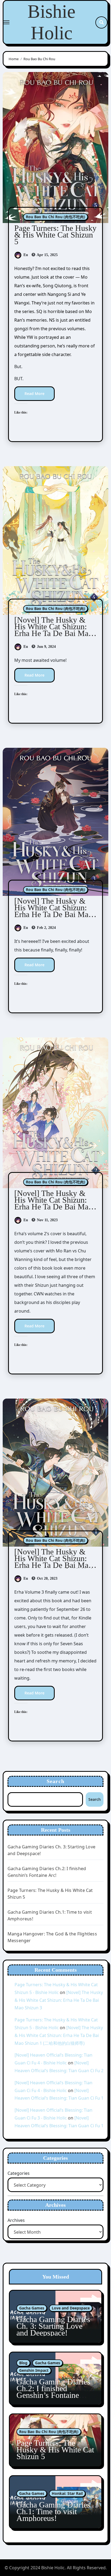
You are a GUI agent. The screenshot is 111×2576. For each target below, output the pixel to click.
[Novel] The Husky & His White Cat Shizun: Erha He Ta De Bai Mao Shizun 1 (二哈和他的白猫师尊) (55, 1565)
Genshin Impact (34, 2370)
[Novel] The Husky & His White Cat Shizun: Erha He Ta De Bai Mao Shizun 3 (53, 911)
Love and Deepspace (71, 2308)
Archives (16, 2220)
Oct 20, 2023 (47, 1578)
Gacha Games (32, 2308)
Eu (26, 255)
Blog (23, 2363)
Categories (19, 2173)
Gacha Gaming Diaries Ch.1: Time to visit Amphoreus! (53, 2511)
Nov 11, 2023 (47, 1220)
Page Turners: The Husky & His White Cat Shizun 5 (55, 235)
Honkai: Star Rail (67, 2493)
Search (55, 1781)
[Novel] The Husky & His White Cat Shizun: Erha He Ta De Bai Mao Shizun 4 (53, 630)
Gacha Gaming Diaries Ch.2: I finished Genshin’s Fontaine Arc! (53, 2392)
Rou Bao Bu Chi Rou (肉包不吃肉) (55, 217)
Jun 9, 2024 (46, 647)
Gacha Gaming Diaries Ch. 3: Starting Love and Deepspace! (53, 2326)
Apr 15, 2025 (47, 255)
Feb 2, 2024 (46, 928)
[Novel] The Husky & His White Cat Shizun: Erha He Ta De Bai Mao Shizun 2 (53, 1203)
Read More (34, 394)
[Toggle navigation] (6, 22)
